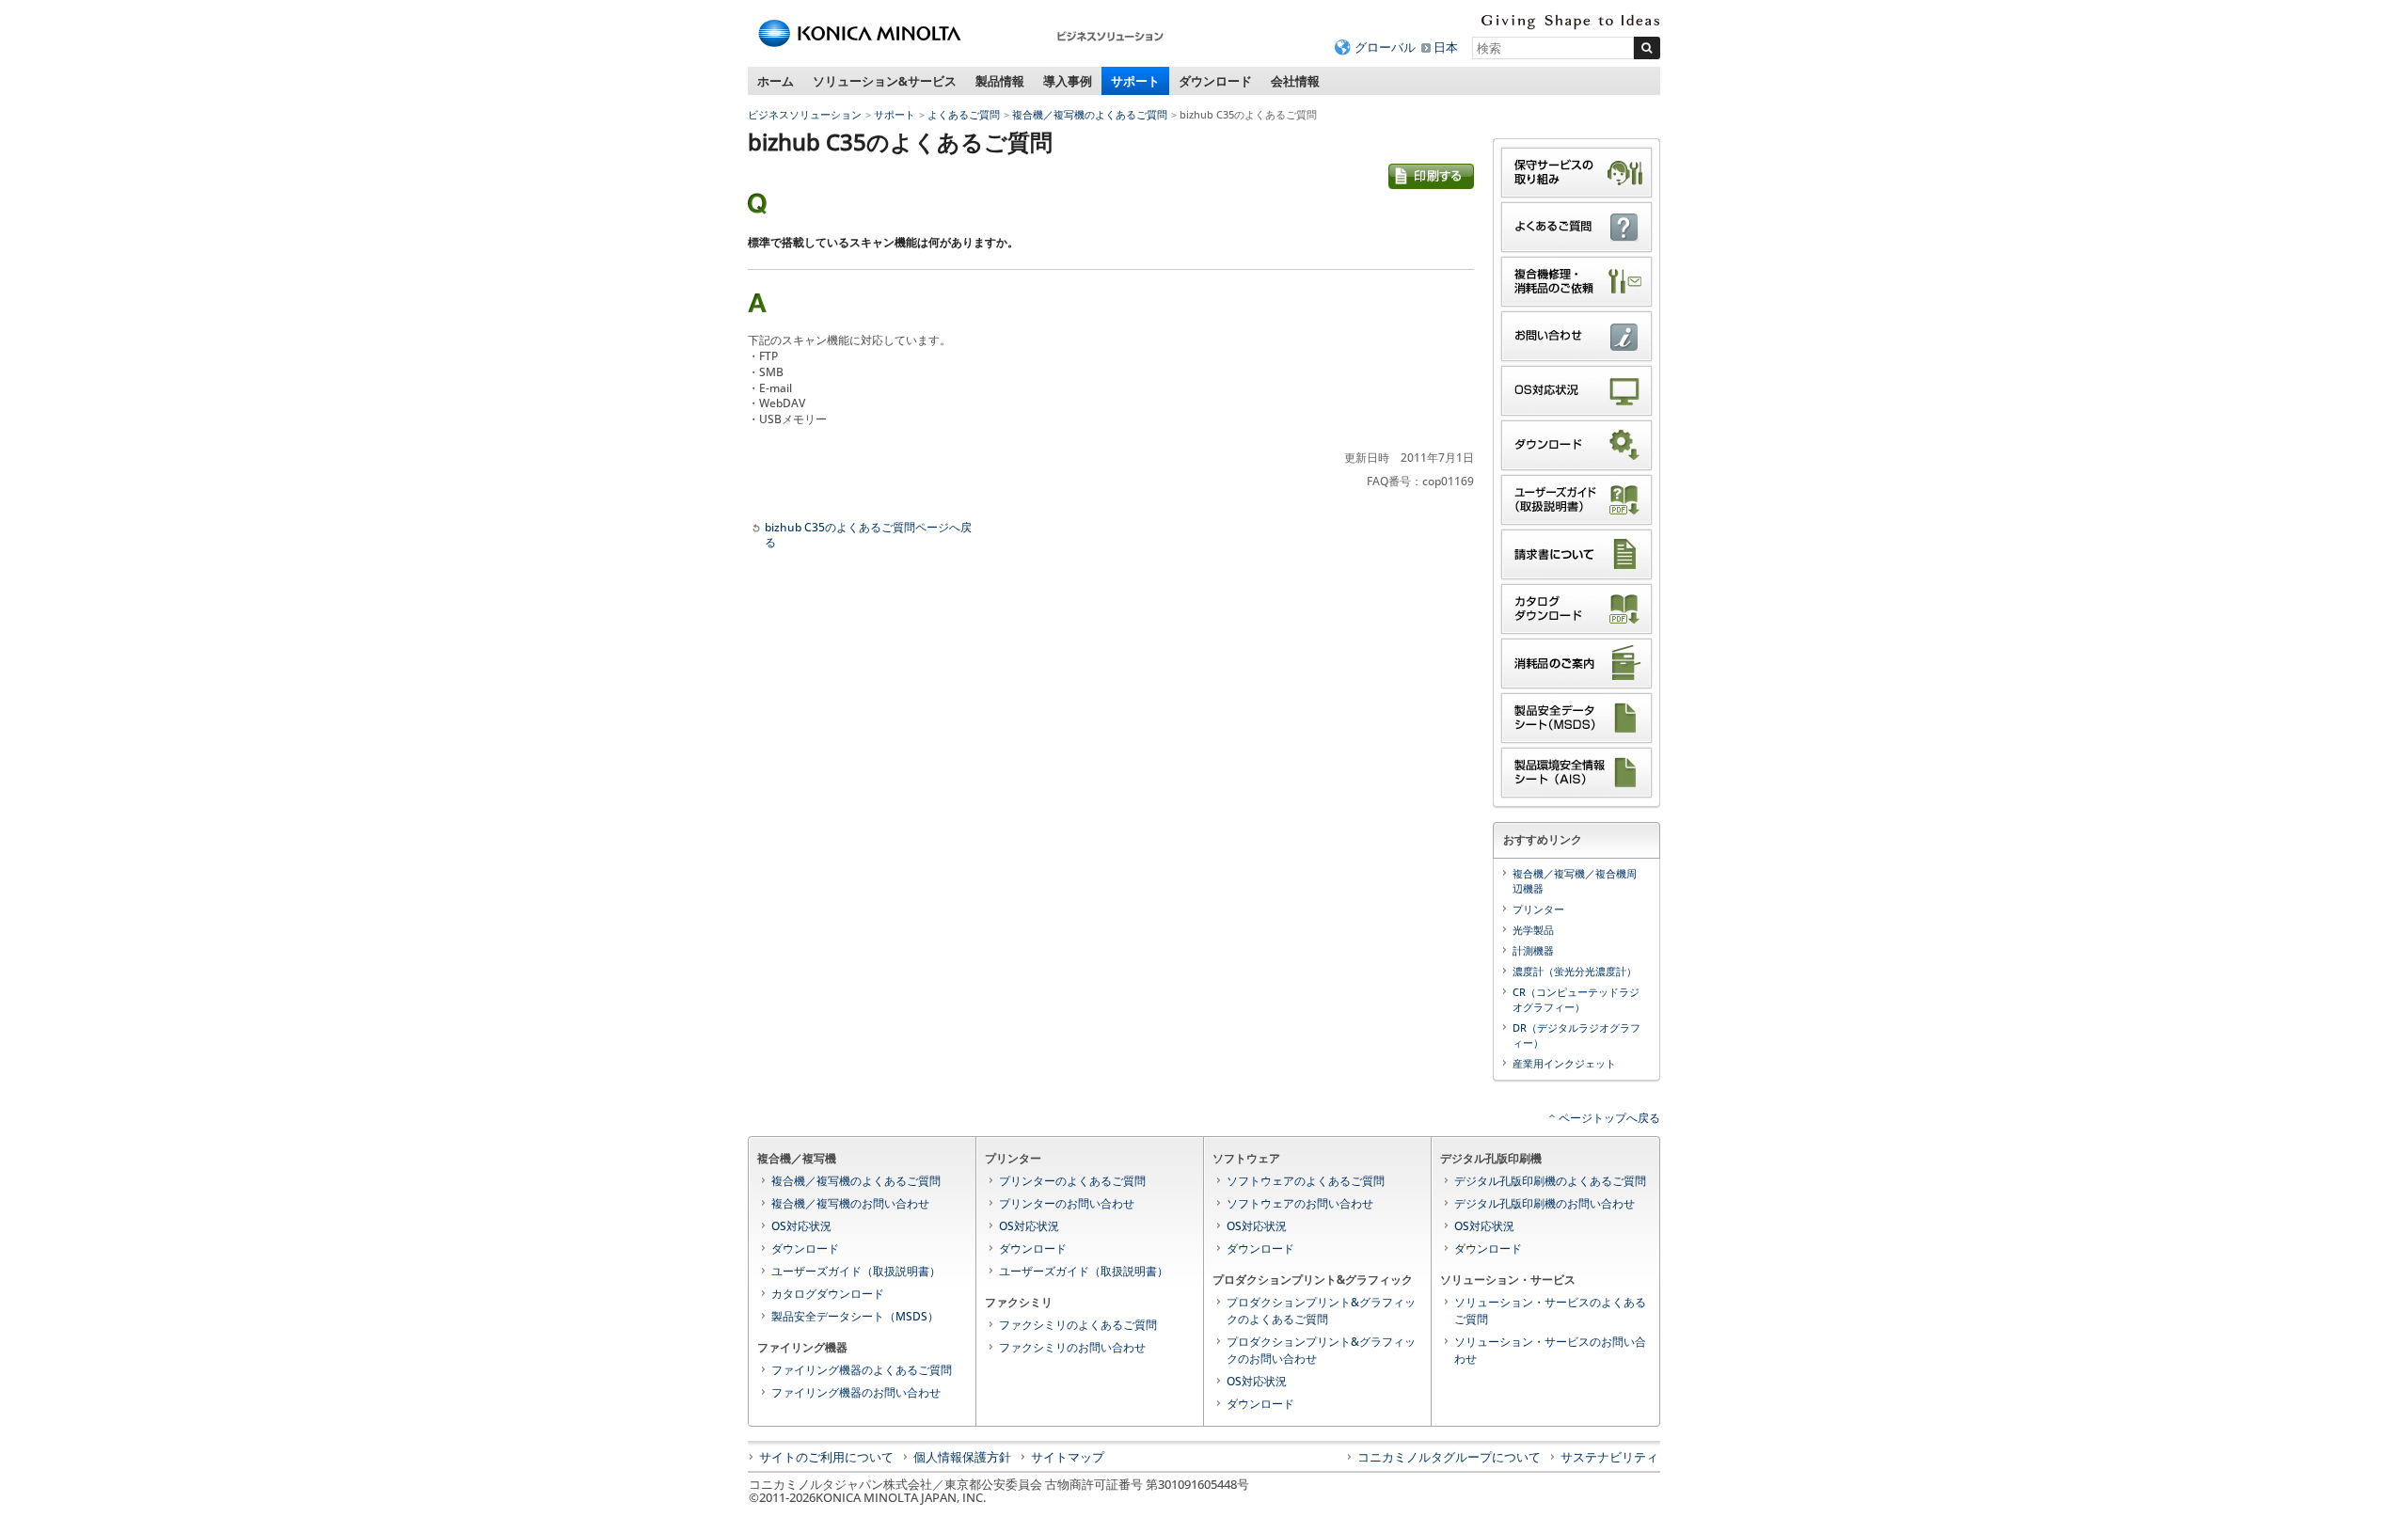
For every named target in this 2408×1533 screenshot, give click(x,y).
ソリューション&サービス (885, 81)
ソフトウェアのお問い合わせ (1300, 1203)
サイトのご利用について (826, 1457)
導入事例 (1068, 81)
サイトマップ (1068, 1457)
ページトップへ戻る (1609, 1118)
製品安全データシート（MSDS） (855, 1316)
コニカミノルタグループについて (1449, 1457)
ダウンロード (1215, 81)
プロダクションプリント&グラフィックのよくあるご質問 (1321, 1311)
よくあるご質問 (964, 114)
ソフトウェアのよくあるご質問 (1306, 1181)
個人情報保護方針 (962, 1457)
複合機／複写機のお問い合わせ (850, 1203)
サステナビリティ (1609, 1457)
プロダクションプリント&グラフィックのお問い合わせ (1321, 1350)
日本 (1446, 47)
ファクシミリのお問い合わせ (1072, 1347)
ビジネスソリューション (805, 114)
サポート (1135, 81)
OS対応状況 (801, 1226)
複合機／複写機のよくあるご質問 (1090, 114)
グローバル (1385, 47)
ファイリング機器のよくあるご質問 (862, 1370)
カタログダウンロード (828, 1294)
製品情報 (1000, 81)
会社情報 (1295, 81)
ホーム (776, 81)
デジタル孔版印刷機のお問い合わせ (1545, 1203)
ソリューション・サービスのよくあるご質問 (1550, 1311)
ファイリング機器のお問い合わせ (856, 1392)
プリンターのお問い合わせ (1067, 1203)
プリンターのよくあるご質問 (1072, 1181)
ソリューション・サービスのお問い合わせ (1550, 1350)
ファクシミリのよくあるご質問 (1078, 1325)
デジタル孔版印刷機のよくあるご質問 (1550, 1181)
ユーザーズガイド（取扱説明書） (856, 1271)
